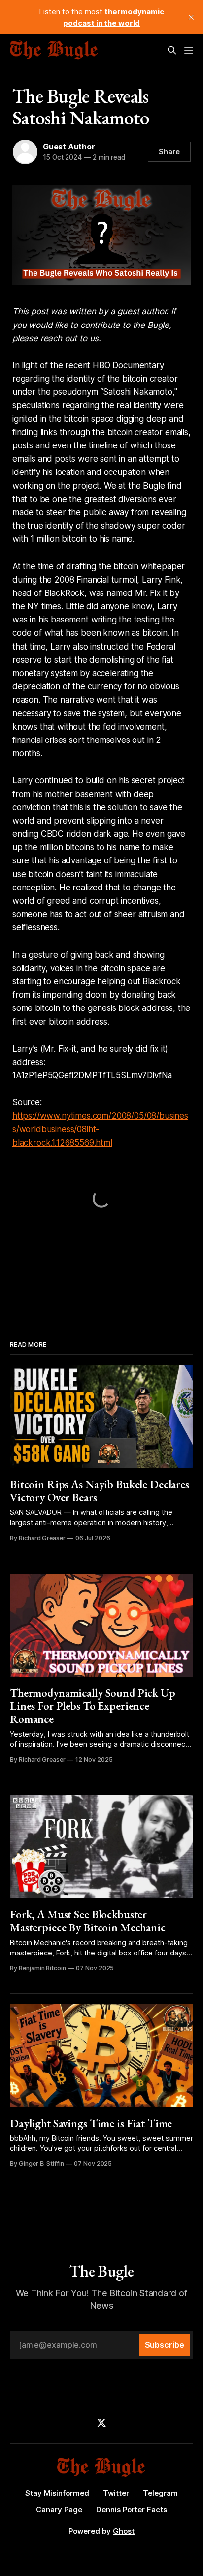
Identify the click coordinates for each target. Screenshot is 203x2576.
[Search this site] (172, 50)
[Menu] (189, 50)
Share (169, 152)
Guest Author (69, 147)
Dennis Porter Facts (132, 2509)
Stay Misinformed (57, 2493)
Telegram (160, 2493)
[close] (191, 17)
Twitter (116, 2493)
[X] (101, 2423)
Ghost (124, 2531)
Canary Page (59, 2509)
